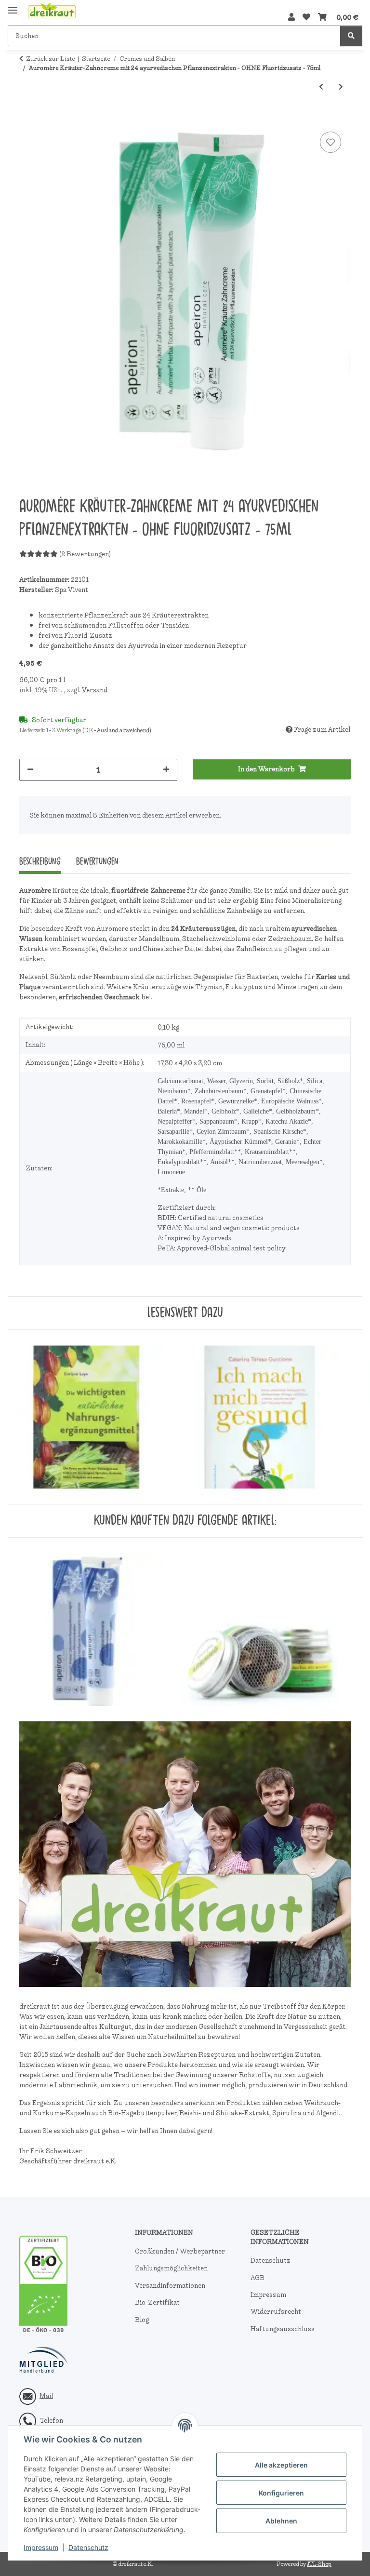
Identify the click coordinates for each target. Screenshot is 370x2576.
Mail (46, 2395)
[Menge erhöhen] (166, 769)
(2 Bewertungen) (85, 554)
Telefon (51, 2420)
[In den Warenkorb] (27, 119)
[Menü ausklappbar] (13, 6)
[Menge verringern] (30, 769)
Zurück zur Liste (50, 59)
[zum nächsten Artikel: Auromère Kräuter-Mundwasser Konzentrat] (341, 87)
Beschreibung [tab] (40, 862)
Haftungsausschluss (283, 2329)
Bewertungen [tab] (97, 862)
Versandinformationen (170, 2286)
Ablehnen (281, 2521)
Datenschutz (88, 2547)
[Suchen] (351, 36)
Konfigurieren (281, 2493)
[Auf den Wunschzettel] (330, 142)
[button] (291, 17)
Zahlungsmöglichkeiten (171, 2268)
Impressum (41, 2547)
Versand (95, 690)
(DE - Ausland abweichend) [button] (117, 730)
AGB (258, 2278)
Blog (142, 2320)
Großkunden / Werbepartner (180, 2251)
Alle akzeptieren (281, 2465)
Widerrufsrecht (276, 2312)
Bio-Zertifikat (157, 2302)
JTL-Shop (319, 2564)
